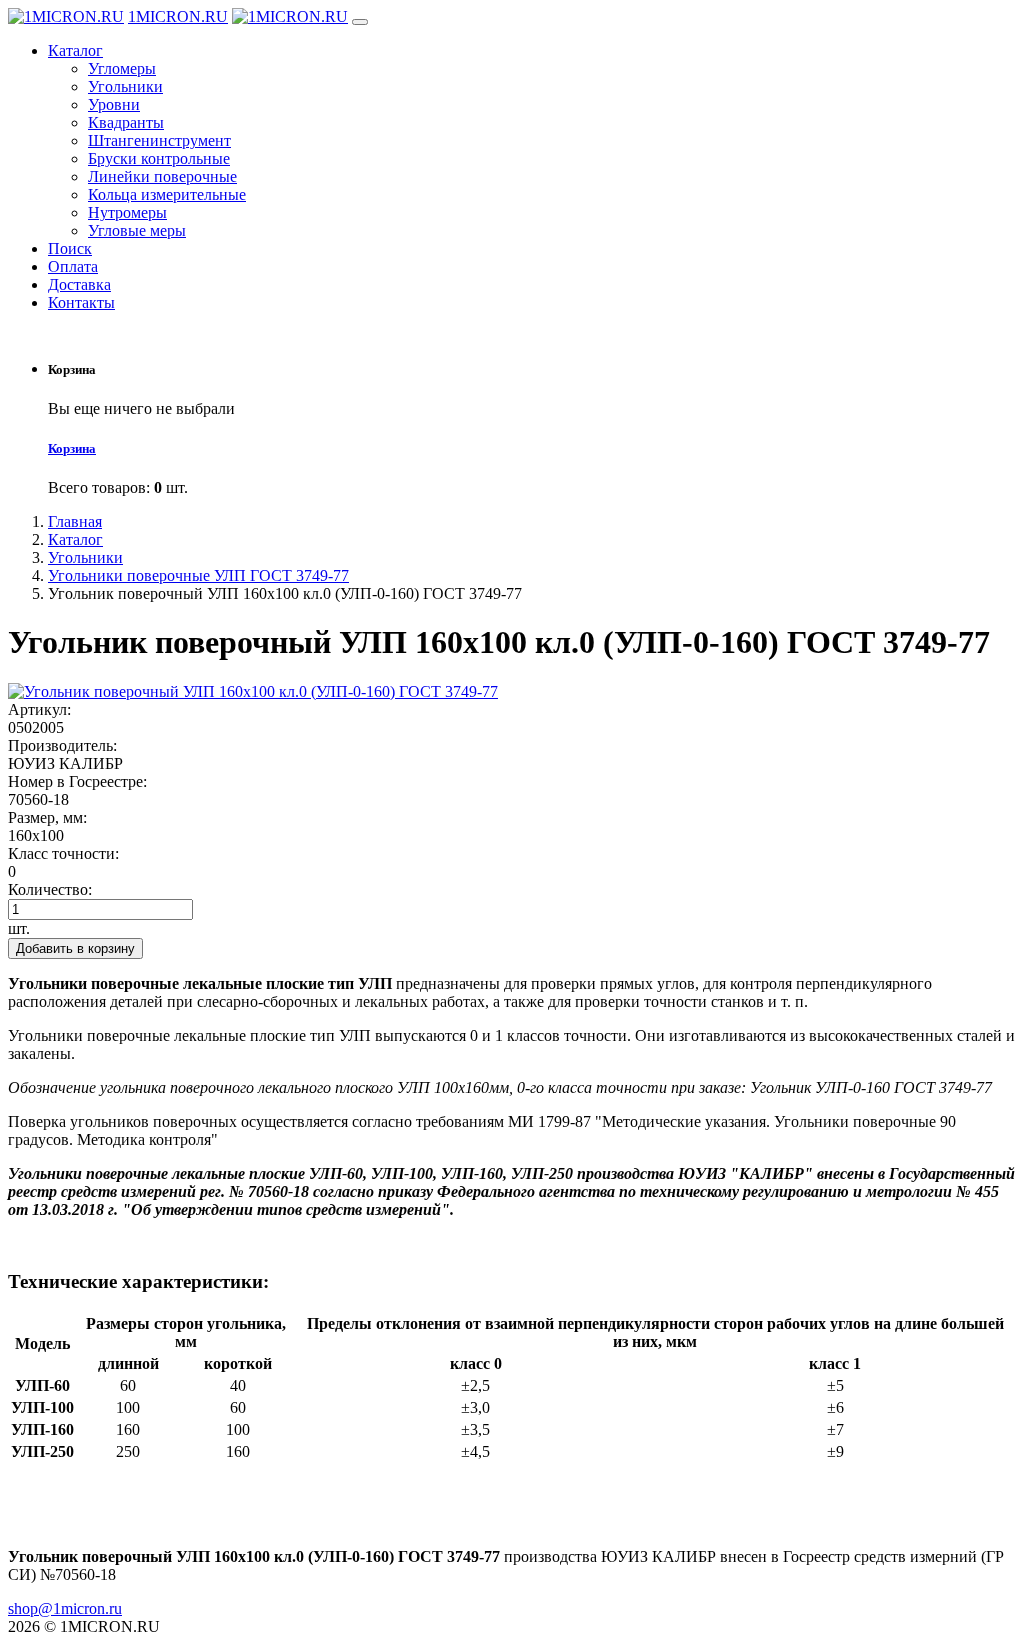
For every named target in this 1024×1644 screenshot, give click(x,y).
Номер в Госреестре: (77, 781)
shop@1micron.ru (65, 1608)
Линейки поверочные (162, 176)
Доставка (79, 284)
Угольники (125, 86)
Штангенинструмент (159, 140)
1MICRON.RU (178, 16)
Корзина (72, 448)
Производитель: (62, 745)
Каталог (75, 50)
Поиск (70, 248)
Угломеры (122, 68)
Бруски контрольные (159, 158)
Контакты (81, 302)
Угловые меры (137, 230)
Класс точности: (63, 853)
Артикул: (39, 709)
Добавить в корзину (75, 948)
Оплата (73, 266)
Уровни (114, 104)
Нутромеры (127, 212)
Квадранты (126, 122)
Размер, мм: (47, 817)
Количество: (50, 889)
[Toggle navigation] (360, 22)
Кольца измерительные (167, 194)
